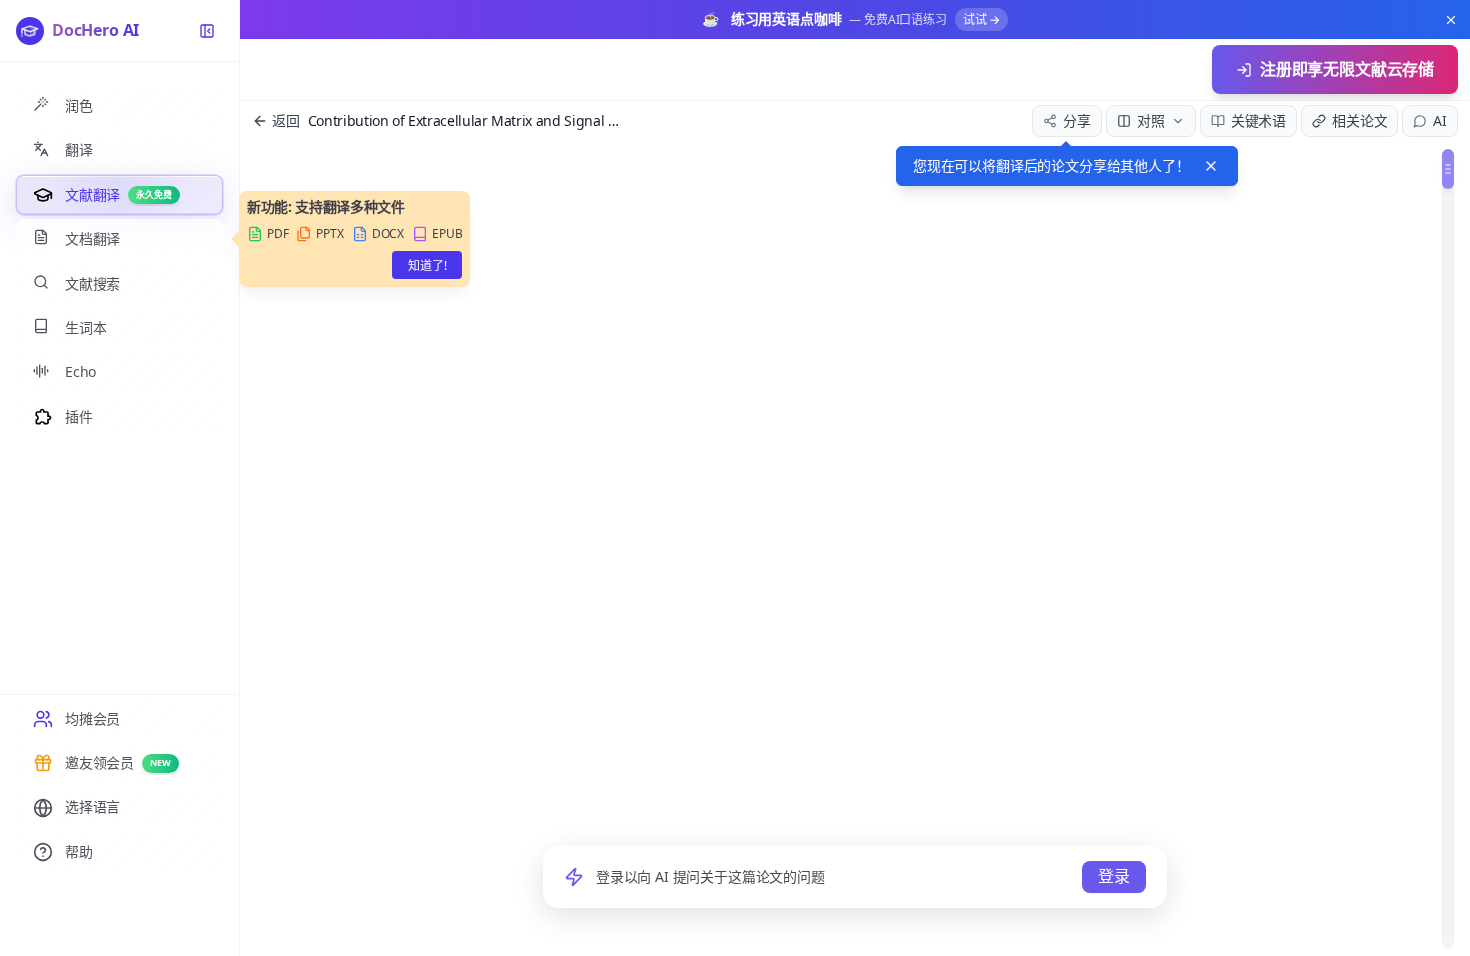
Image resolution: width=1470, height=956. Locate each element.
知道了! (427, 265)
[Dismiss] (1211, 166)
